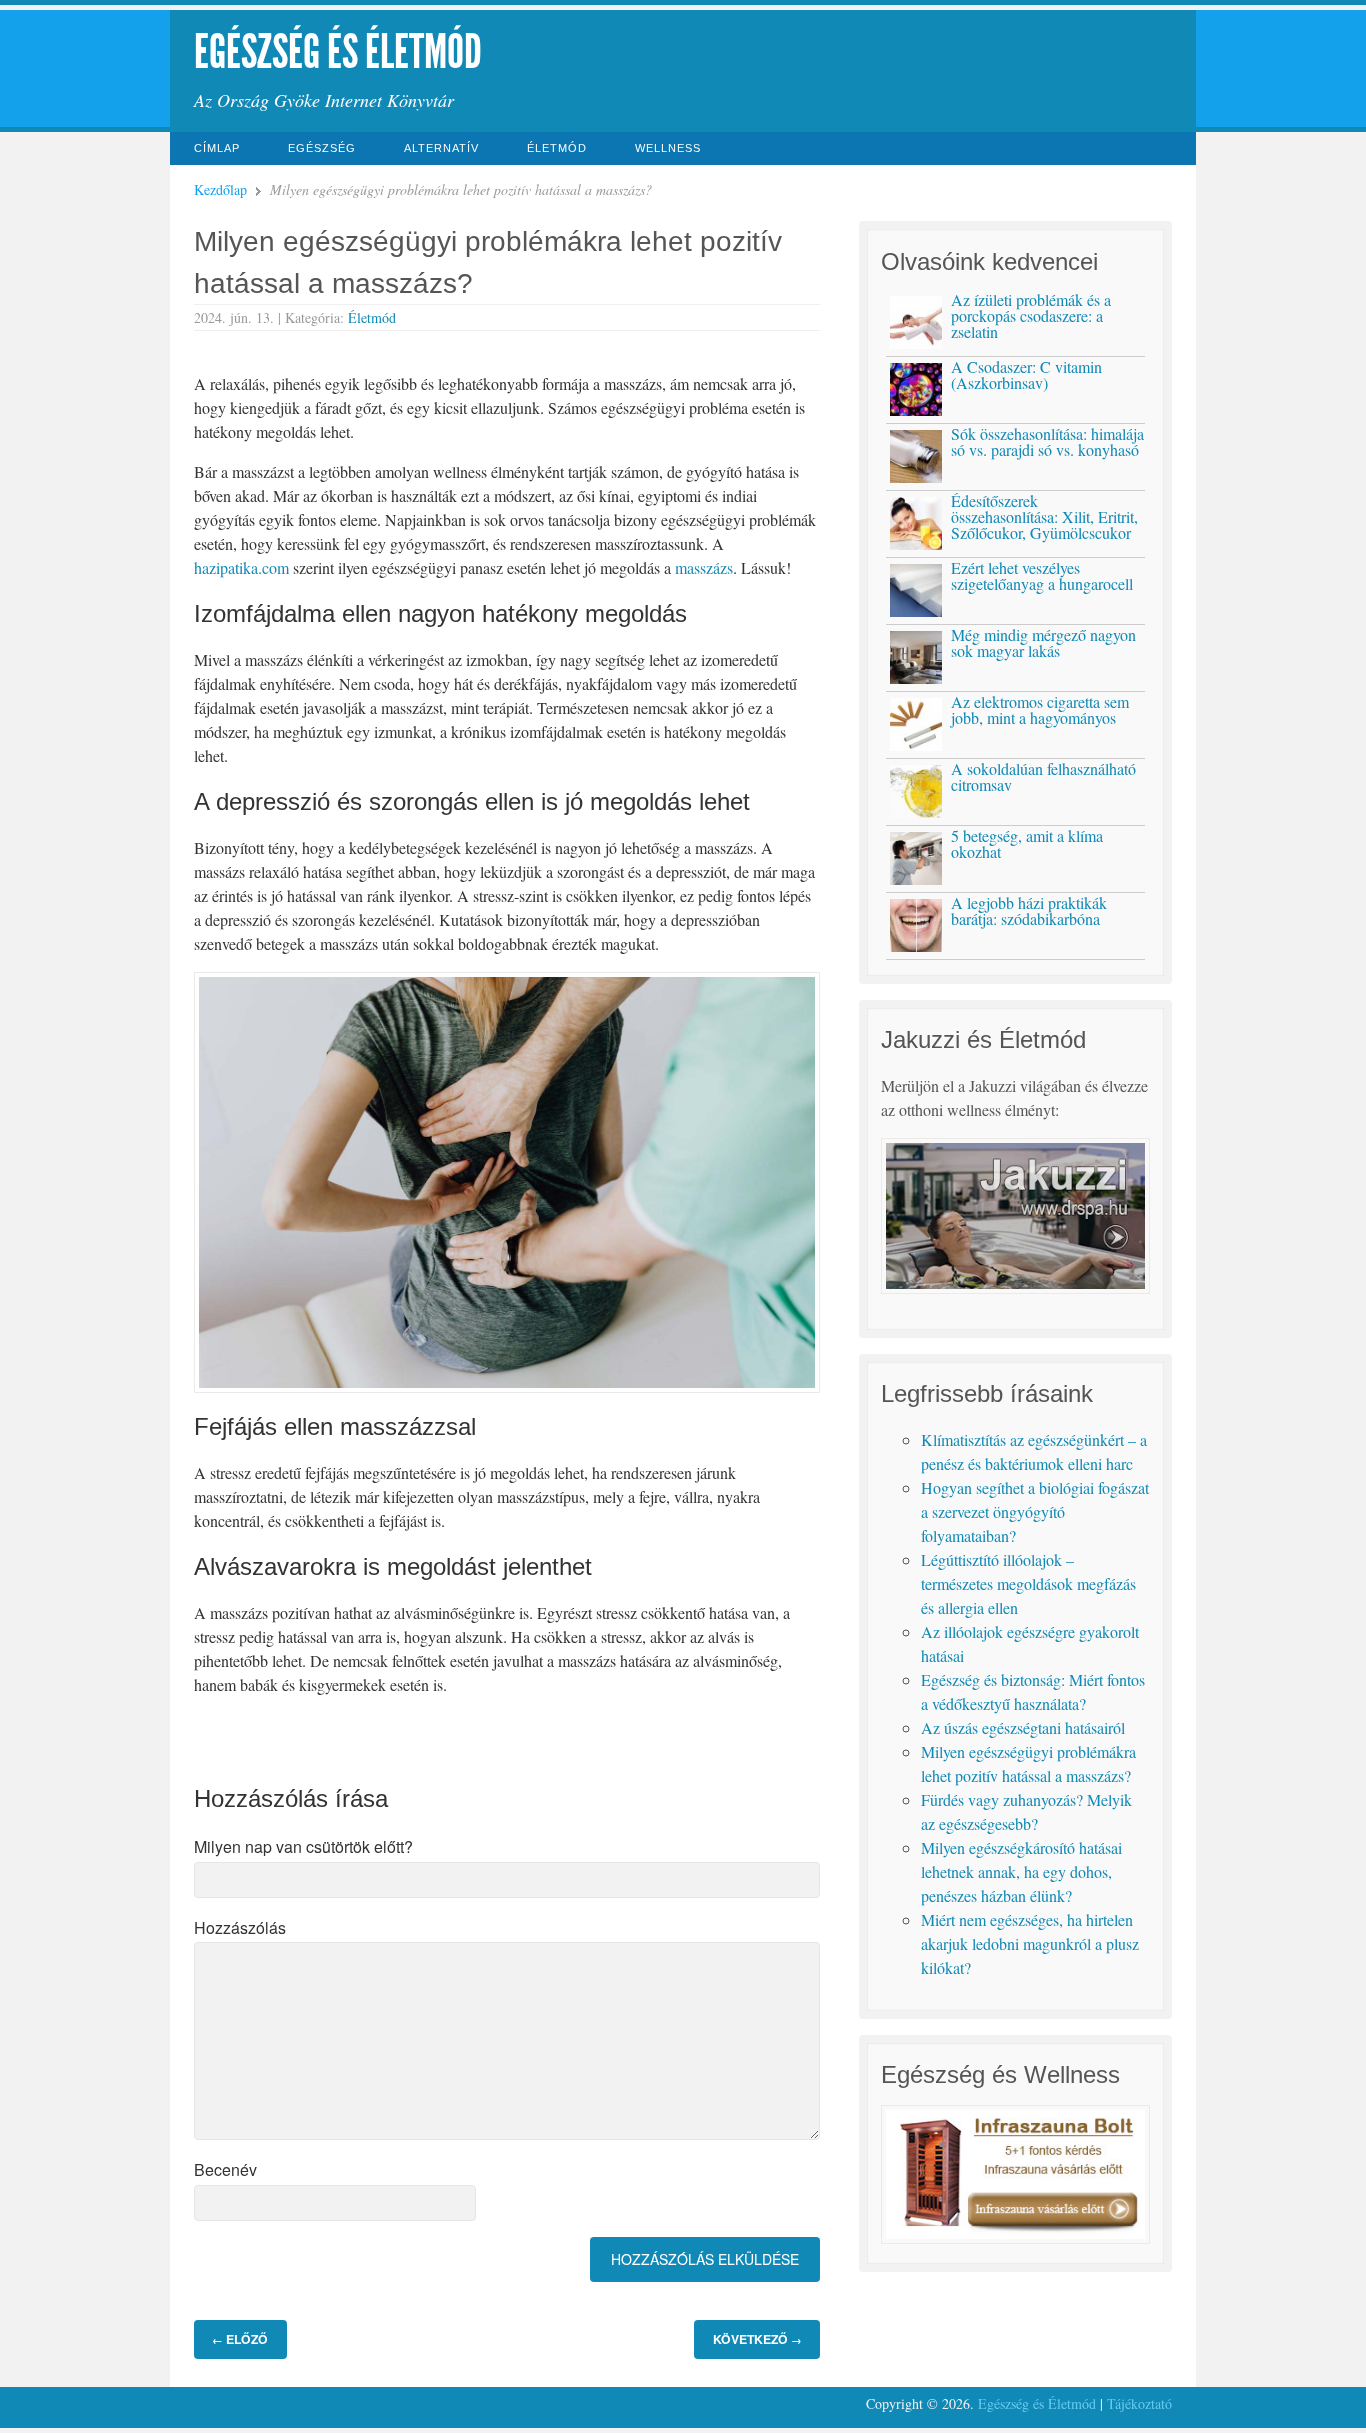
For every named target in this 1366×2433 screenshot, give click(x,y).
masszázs (704, 567)
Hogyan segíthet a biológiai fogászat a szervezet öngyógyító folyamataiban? (1035, 1511)
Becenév (225, 2169)
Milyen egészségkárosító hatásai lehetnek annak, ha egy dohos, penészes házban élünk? (1021, 1871)
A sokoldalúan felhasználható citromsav (1043, 776)
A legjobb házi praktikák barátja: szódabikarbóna (1029, 910)
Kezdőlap (220, 189)
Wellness (668, 148)
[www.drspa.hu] (1015, 1287)
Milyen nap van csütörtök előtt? (303, 1846)
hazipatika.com (241, 567)
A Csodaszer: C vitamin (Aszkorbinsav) (1026, 374)
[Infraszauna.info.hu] (1015, 2237)
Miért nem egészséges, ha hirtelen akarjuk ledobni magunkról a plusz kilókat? (1030, 1943)
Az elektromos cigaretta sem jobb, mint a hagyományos (1040, 709)
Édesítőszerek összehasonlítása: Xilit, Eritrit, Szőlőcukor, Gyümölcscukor (1044, 516)
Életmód (557, 148)
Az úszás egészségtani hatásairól (1023, 1727)
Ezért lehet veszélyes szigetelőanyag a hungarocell (1042, 575)
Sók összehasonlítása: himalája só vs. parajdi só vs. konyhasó (1047, 441)
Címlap (217, 148)
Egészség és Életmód (338, 51)
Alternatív (441, 148)
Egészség (322, 148)
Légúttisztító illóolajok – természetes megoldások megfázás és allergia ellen (1028, 1583)
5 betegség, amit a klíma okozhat (1027, 843)
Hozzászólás (240, 1927)
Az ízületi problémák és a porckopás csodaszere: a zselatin (1031, 315)
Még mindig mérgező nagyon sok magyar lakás (1043, 642)
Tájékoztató (1139, 2403)
